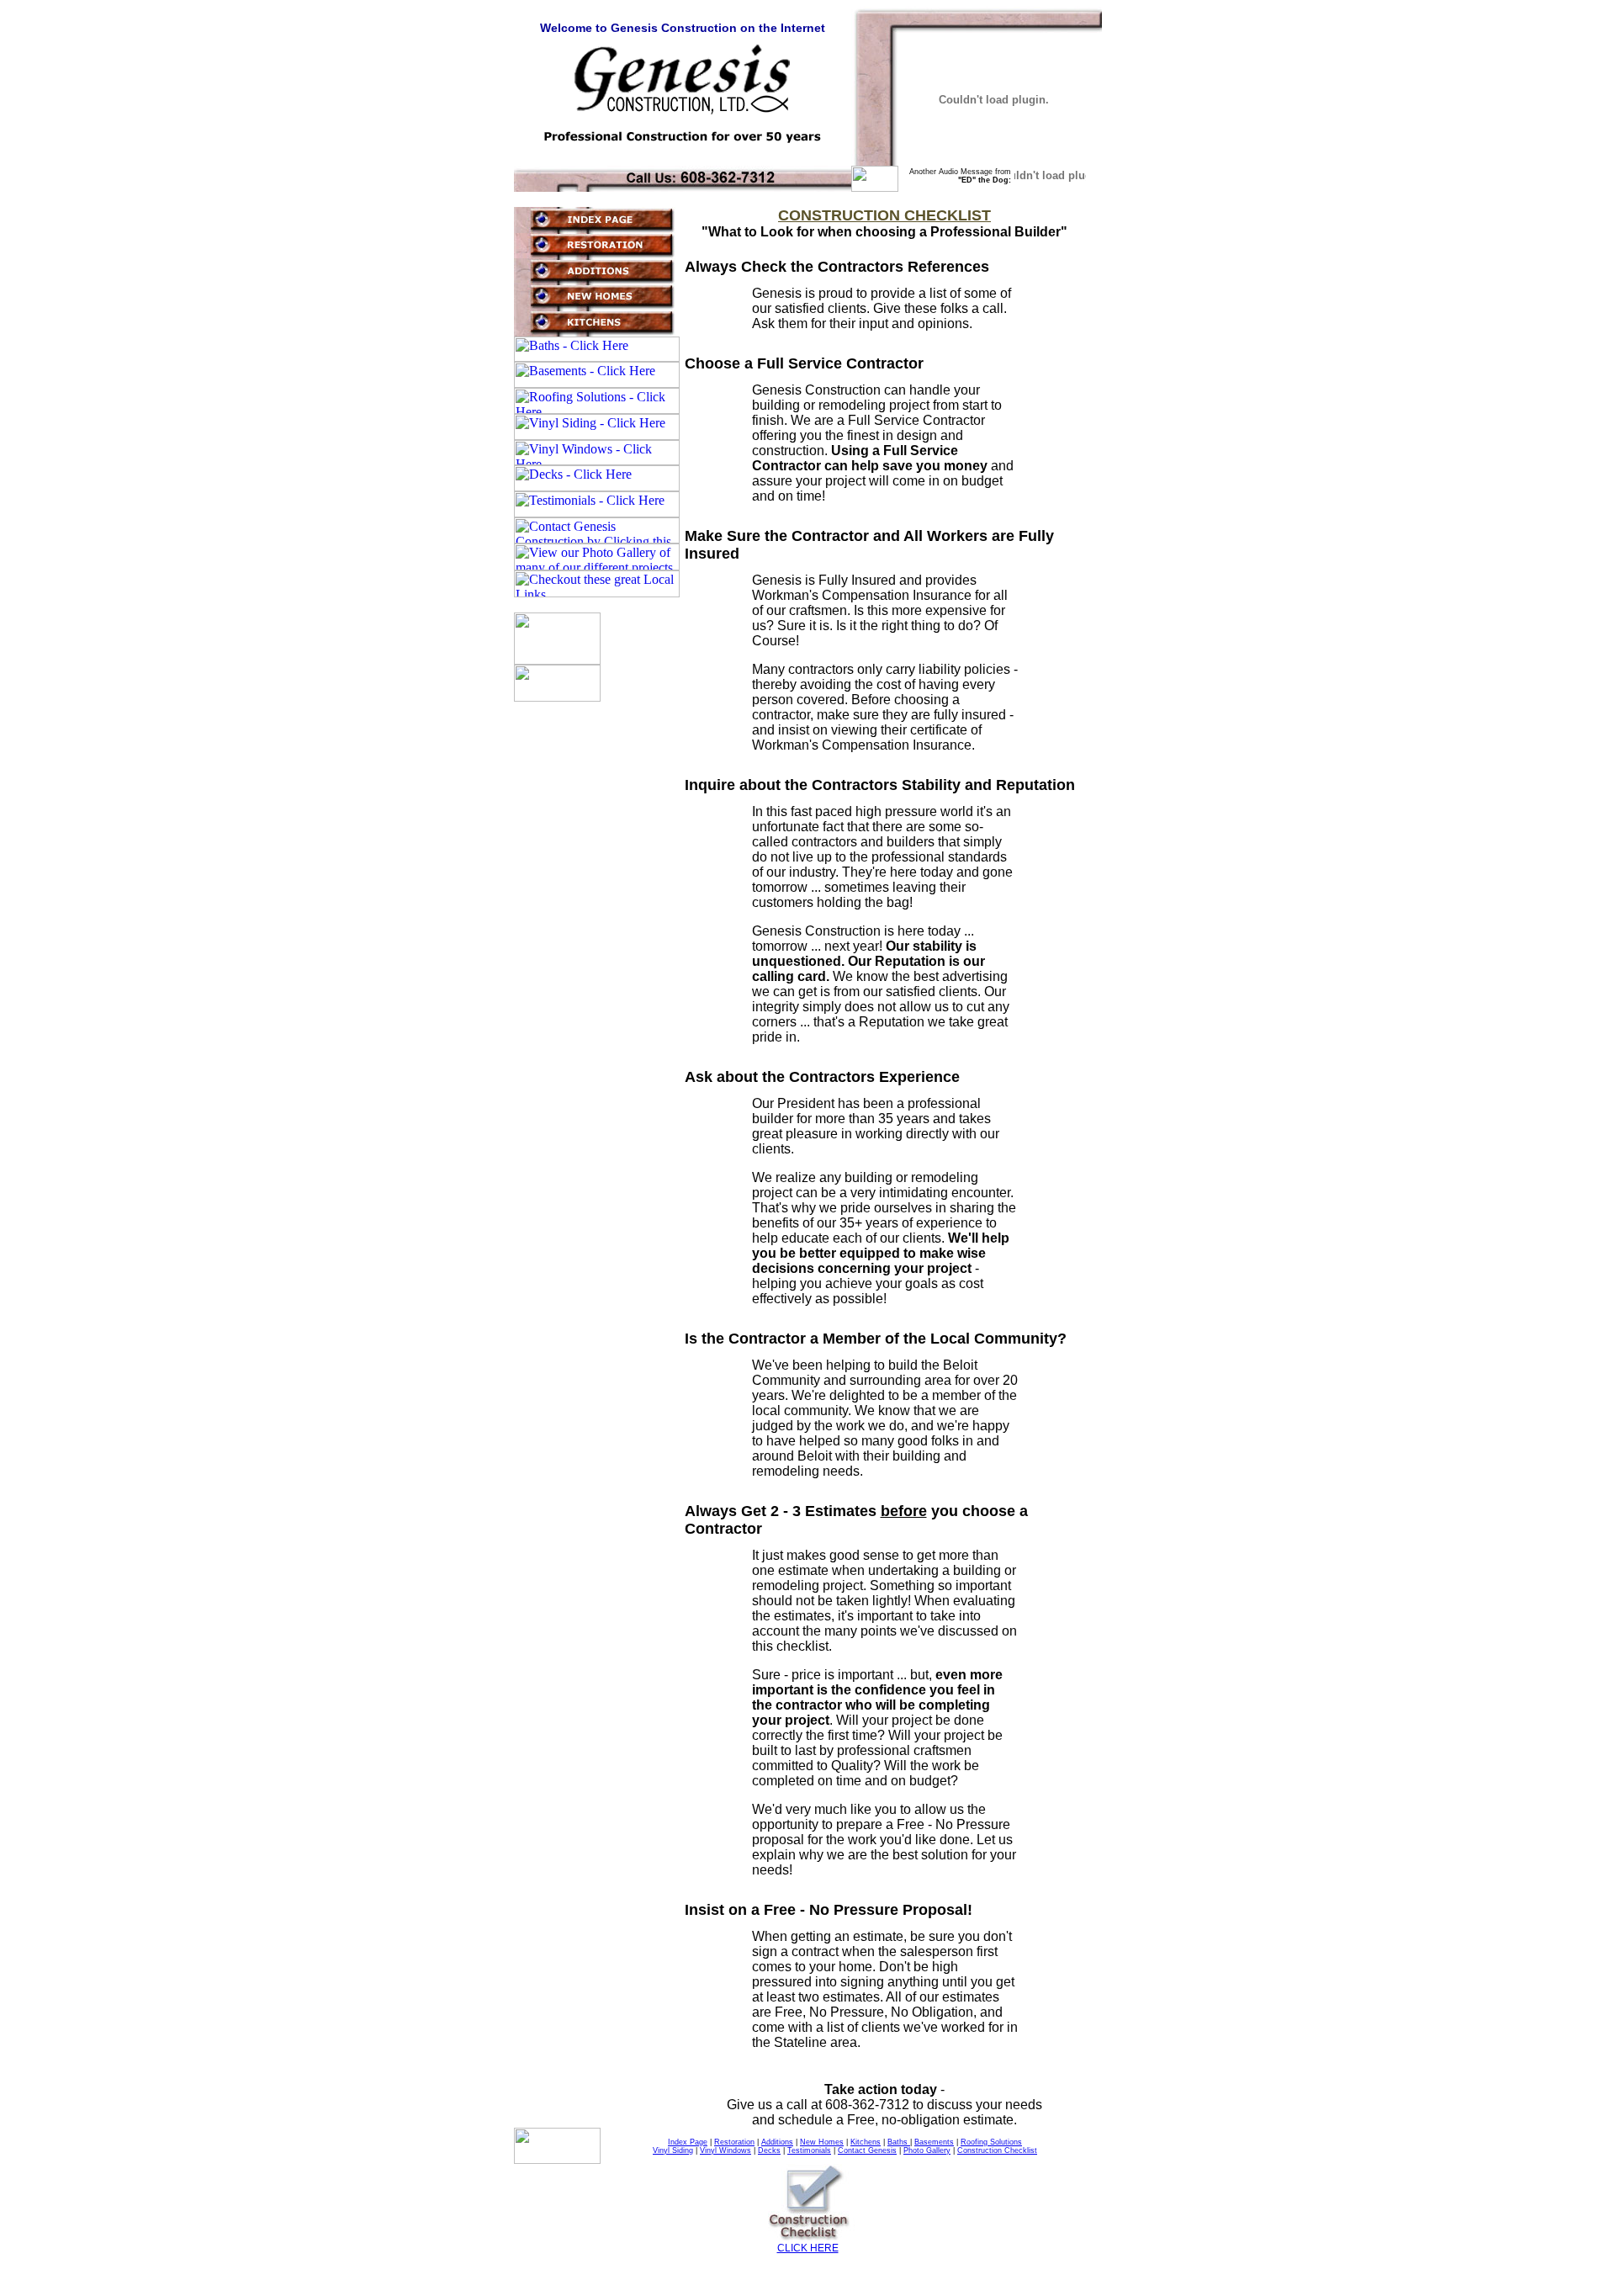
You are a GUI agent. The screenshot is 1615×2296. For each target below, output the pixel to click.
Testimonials (809, 2150)
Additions (777, 2142)
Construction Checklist (997, 2150)
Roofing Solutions (991, 2142)
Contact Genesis (867, 2150)
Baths (899, 2142)
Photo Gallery (927, 2150)
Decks (769, 2150)
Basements (934, 2142)
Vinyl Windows (725, 2150)
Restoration (734, 2142)
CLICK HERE (808, 2248)
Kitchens (866, 2142)
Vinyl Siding (673, 2150)
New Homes (822, 2142)
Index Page (688, 2142)
